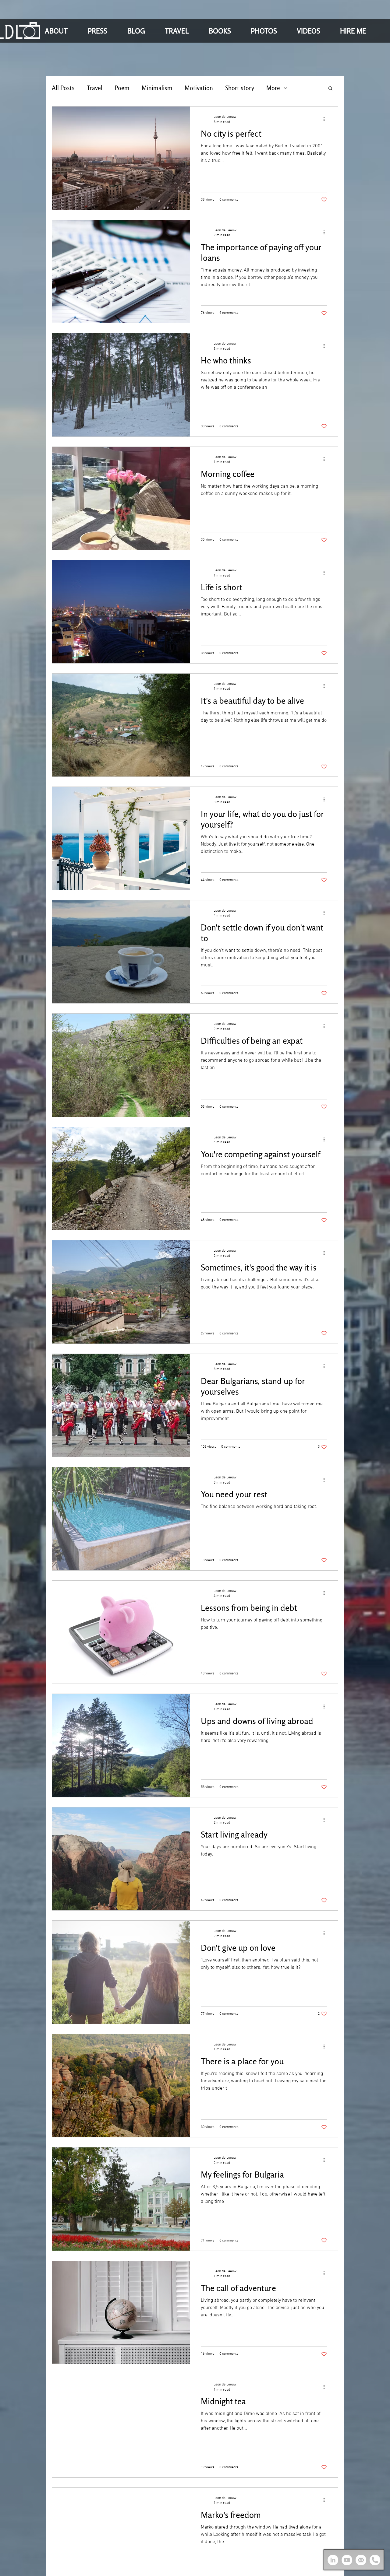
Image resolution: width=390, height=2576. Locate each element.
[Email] (361, 2560)
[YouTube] (347, 2560)
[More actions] (326, 119)
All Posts (63, 88)
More (273, 88)
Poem (122, 88)
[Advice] (375, 2560)
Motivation (199, 88)
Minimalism (157, 88)
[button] (62, 31)
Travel (95, 88)
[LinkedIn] (333, 2560)
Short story (240, 88)
